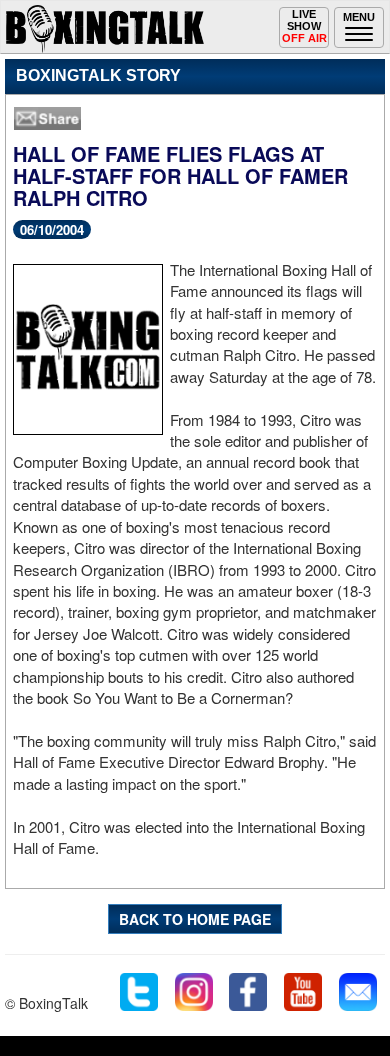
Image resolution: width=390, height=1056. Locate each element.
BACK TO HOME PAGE (195, 919)
